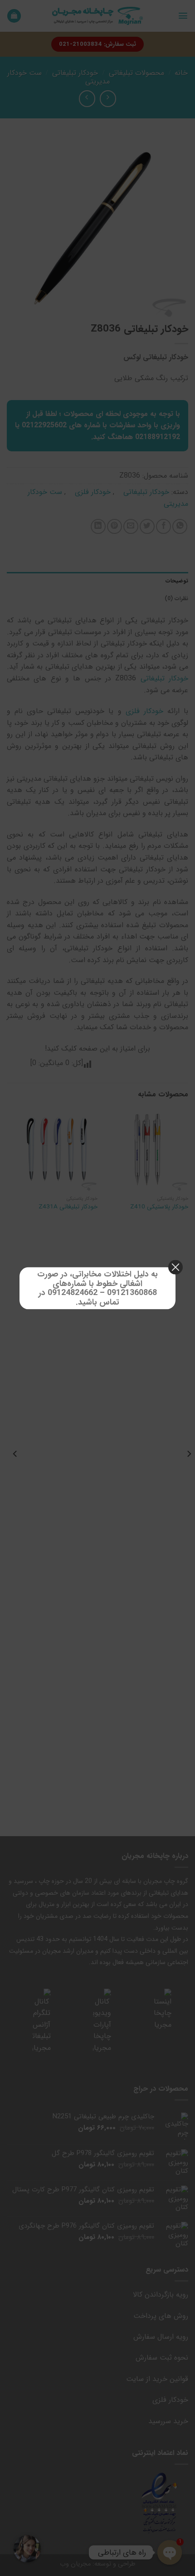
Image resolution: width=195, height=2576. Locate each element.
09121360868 (132, 1293)
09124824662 (73, 1293)
